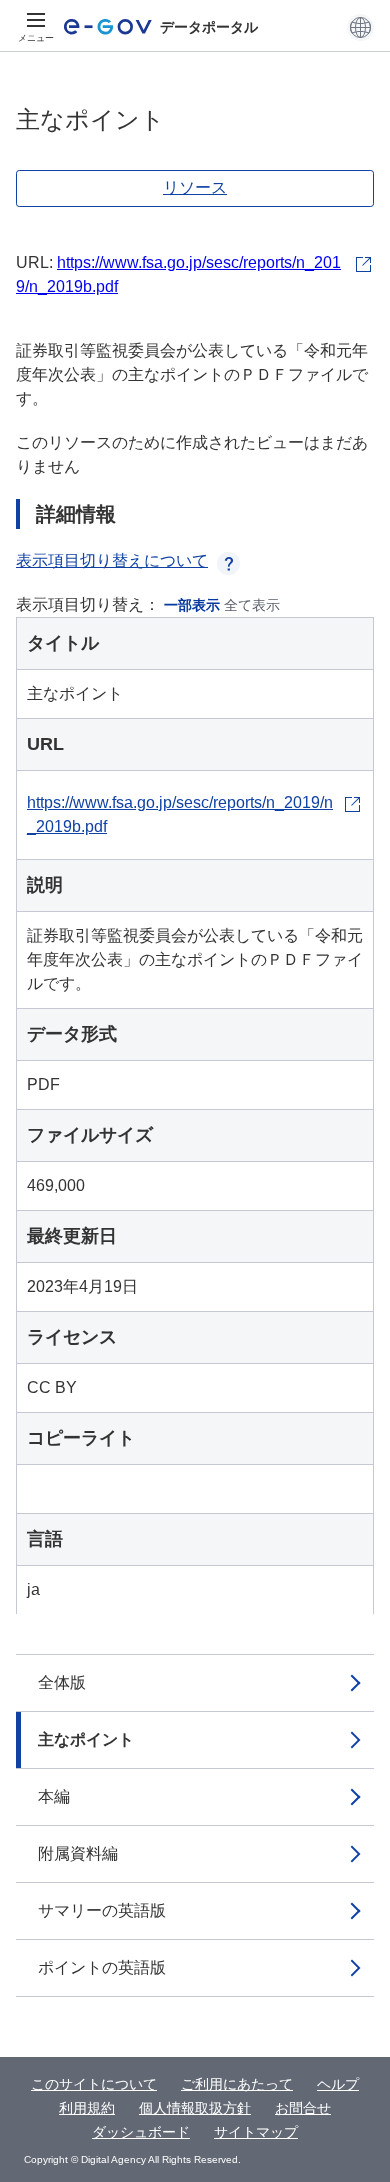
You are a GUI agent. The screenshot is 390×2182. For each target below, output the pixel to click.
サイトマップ (256, 2132)
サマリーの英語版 (102, 1910)
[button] (360, 27)
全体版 (62, 1682)
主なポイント (86, 1739)
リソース (195, 187)
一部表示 (192, 605)
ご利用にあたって (237, 2084)
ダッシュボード (141, 2132)
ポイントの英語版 (102, 1967)
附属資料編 (78, 1853)
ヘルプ (338, 2084)
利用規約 (87, 2108)
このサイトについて (94, 2084)
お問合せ (303, 2108)
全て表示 (252, 605)
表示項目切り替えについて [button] (112, 560)
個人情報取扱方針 (195, 2108)
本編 (54, 1796)
